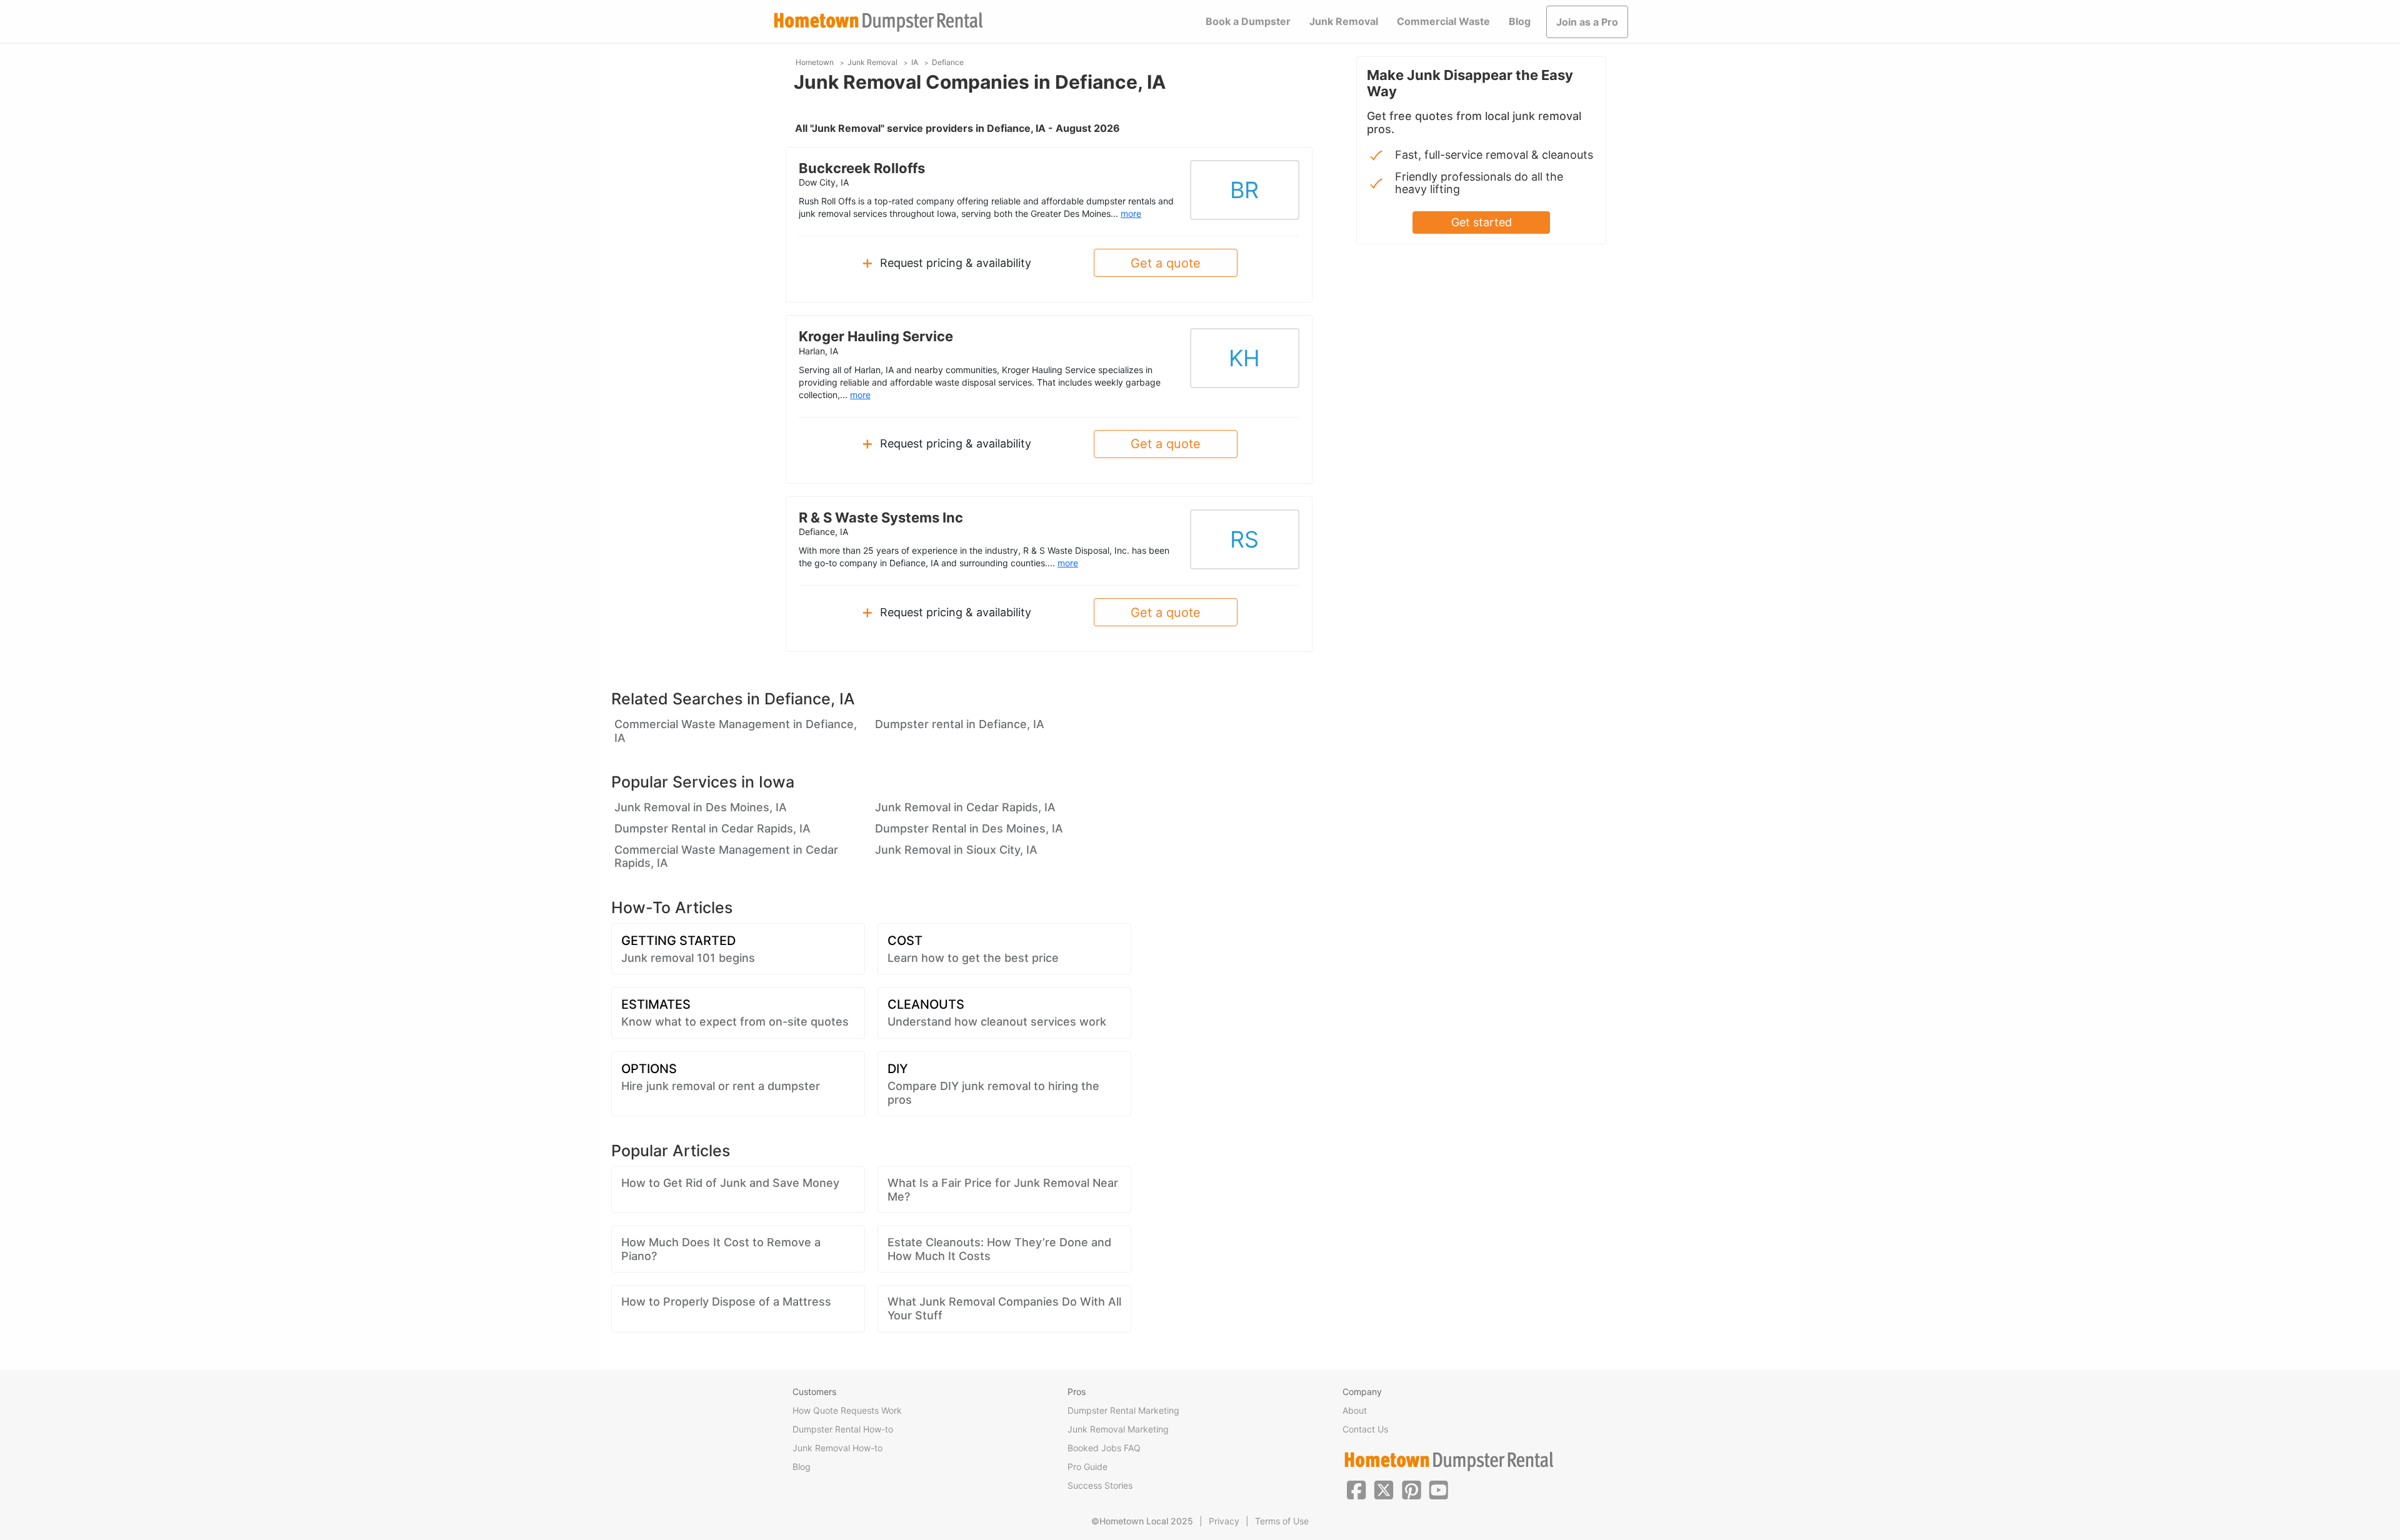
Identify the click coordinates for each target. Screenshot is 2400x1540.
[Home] (878, 22)
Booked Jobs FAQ (1104, 1448)
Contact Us (1365, 1429)
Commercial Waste (1443, 21)
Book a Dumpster (1248, 21)
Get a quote (1166, 263)
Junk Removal (1344, 21)
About (1355, 1410)
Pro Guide (1087, 1467)
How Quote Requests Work (847, 1410)
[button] (1356, 1489)
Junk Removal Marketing (1118, 1429)
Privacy (1224, 1521)
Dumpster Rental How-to (843, 1429)
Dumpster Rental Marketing (1123, 1410)
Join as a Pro (1587, 22)
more (1131, 213)
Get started (1482, 222)
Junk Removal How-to (837, 1448)
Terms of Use (1282, 1521)
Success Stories (1100, 1485)
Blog (1520, 21)
